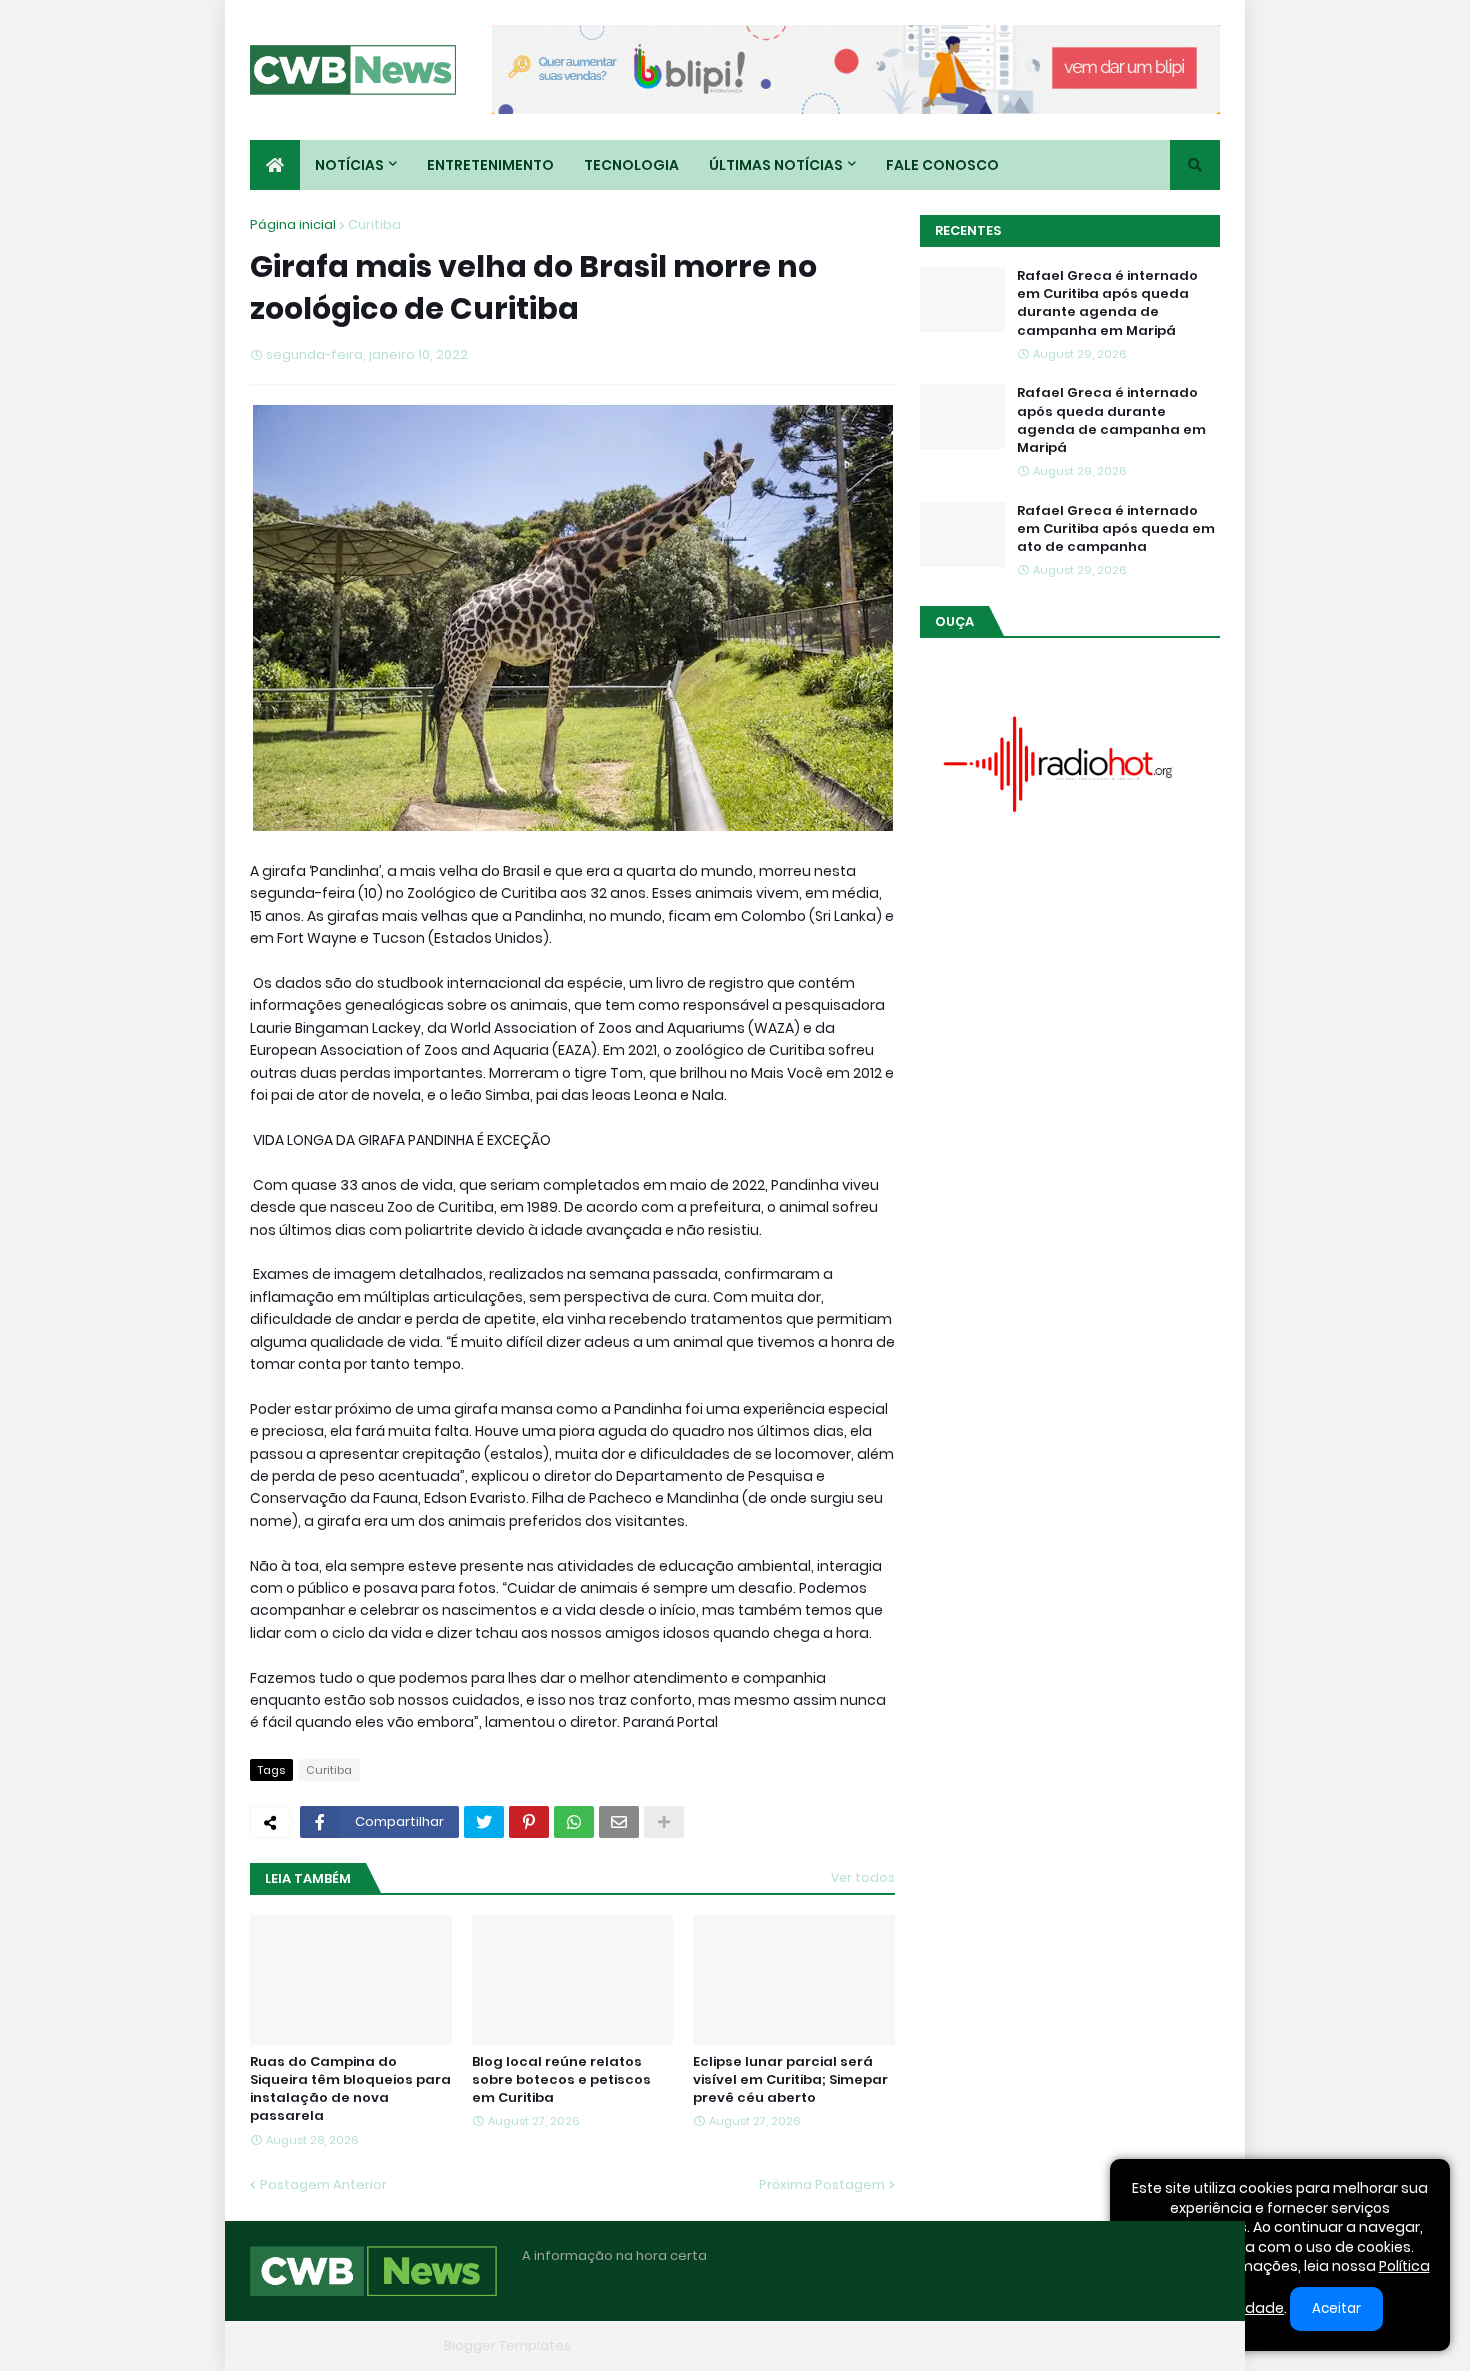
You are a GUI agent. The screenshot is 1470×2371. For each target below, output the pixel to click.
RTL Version (1183, 2345)
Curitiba (374, 224)
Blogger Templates (507, 2345)
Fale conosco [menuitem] (942, 165)
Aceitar (1336, 2308)
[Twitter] (484, 1822)
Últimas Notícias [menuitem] (776, 165)
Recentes (968, 230)
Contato (1095, 2345)
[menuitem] (275, 165)
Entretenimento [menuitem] (490, 165)
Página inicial (293, 224)
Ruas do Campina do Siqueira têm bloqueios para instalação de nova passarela (350, 2089)
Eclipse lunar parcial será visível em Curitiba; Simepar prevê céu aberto (790, 2080)
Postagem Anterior (323, 2184)
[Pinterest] (529, 1822)
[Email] (619, 1822)
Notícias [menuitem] (349, 165)
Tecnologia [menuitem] (631, 165)
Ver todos (863, 1877)
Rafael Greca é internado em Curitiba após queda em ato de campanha (1116, 529)
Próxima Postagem (822, 2184)
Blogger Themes (381, 2345)
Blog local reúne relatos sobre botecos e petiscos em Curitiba (561, 2080)
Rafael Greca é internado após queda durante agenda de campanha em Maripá (1111, 420)
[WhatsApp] (574, 1822)
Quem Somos (1000, 2345)
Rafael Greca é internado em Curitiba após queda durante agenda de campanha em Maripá (1107, 303)
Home (913, 2345)
